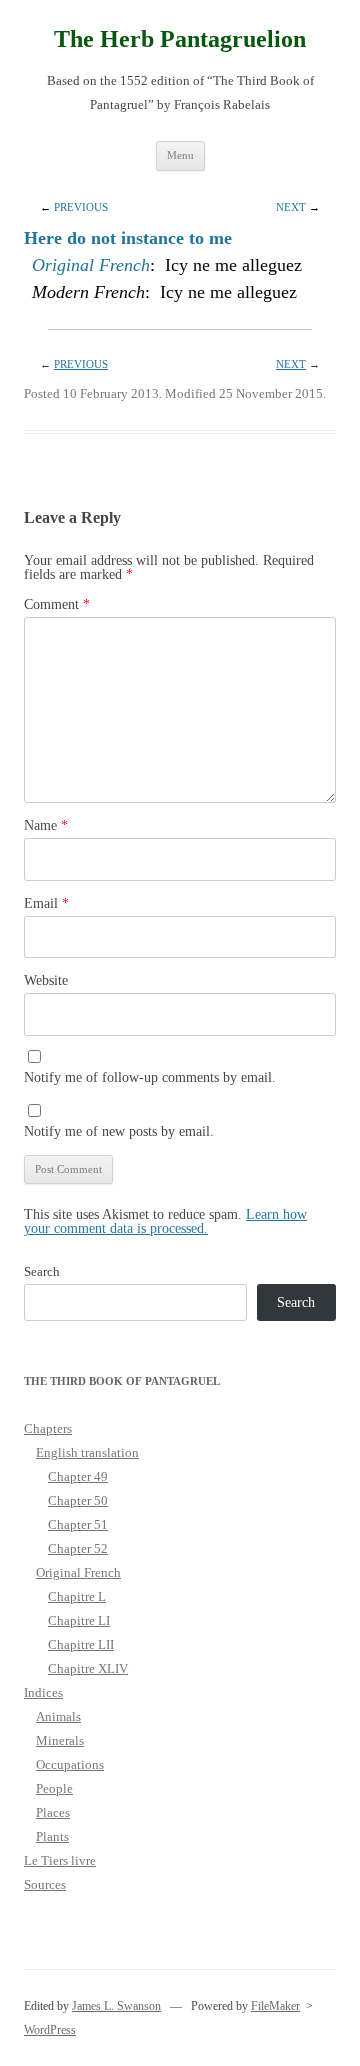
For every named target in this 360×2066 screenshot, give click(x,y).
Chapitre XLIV (88, 1668)
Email (46, 903)
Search (42, 1271)
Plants (52, 1836)
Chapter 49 (78, 1476)
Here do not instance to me (128, 238)
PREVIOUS (81, 207)
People (54, 1788)
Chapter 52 (78, 1548)
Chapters (48, 1428)
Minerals (60, 1740)
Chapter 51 (78, 1524)
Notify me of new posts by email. (119, 1131)
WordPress (50, 2030)
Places (53, 1812)
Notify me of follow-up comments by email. (150, 1077)
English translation (87, 1452)
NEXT (291, 207)
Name (46, 825)
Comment (57, 604)
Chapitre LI (79, 1620)
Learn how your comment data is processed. (165, 1221)
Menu (180, 155)
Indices (43, 1692)
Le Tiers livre (60, 1860)
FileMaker (275, 2006)
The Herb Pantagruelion (180, 39)
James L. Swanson (116, 2006)
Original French (91, 265)
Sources (45, 1884)
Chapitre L (77, 1596)
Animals (58, 1716)
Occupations (70, 1764)
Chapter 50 (78, 1500)
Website (46, 980)
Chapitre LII (81, 1644)
